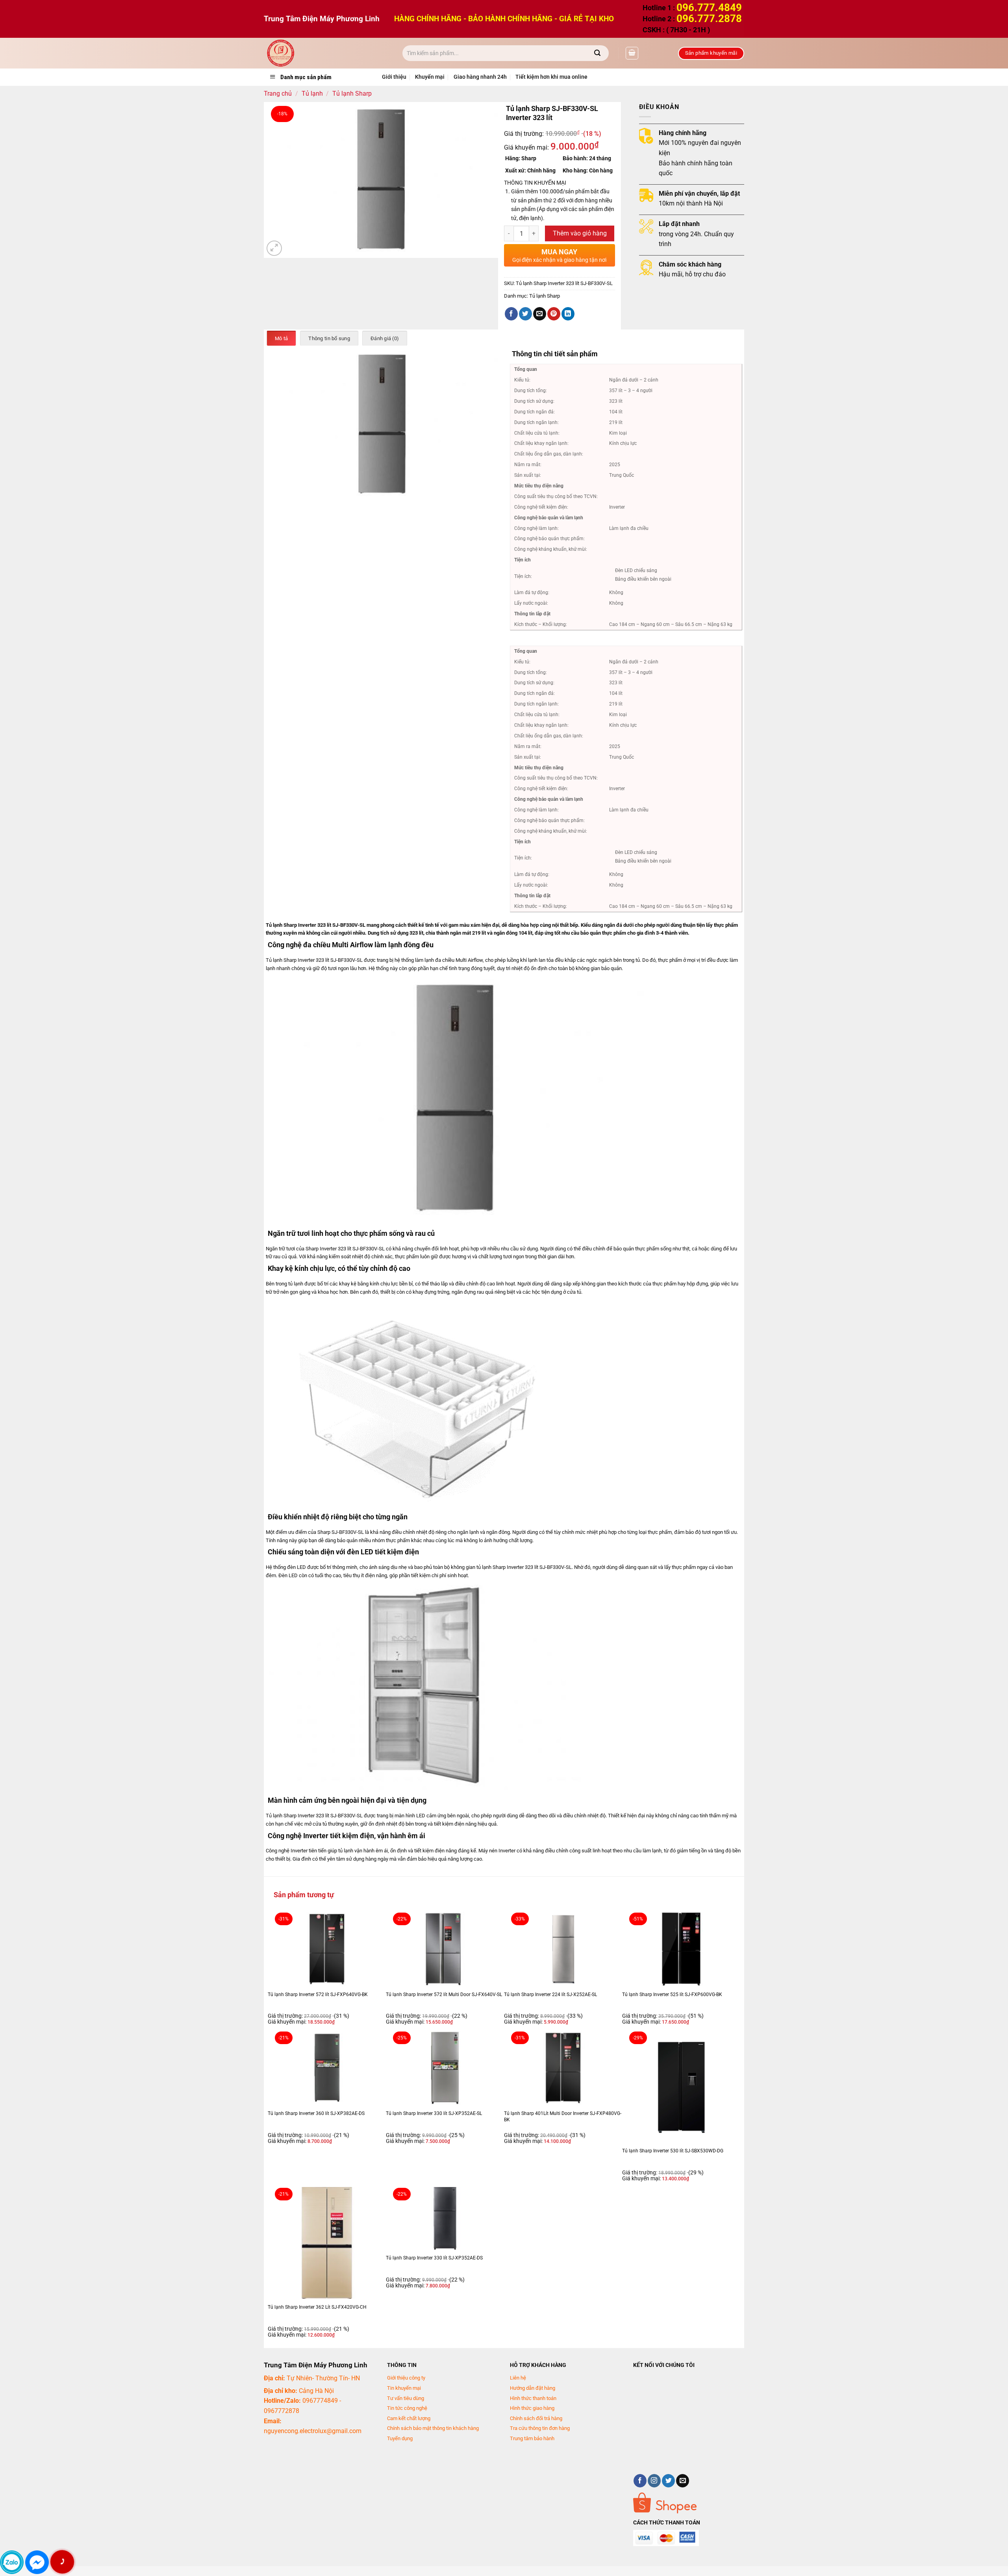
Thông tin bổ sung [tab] (329, 338)
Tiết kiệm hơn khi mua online (551, 77)
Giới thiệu (394, 77)
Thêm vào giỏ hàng (580, 233)
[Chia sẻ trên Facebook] (511, 314)
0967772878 (282, 2411)
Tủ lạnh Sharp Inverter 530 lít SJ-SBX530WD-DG (673, 2151)
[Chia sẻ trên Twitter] (525, 314)
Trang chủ (278, 94)
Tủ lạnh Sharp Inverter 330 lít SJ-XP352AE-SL (434, 2113)
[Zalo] (12, 2562)
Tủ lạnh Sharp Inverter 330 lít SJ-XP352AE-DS (434, 2258)
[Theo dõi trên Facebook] (640, 2481)
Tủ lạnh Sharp (352, 94)
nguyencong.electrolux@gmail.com (313, 2431)
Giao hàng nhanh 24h (480, 77)
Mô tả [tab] (281, 338)
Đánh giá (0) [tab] (385, 338)
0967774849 (320, 2401)
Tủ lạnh (312, 94)
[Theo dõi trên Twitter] (668, 2481)
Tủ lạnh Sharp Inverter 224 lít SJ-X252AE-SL (550, 1995)
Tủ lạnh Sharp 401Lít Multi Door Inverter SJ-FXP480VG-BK (563, 2117)
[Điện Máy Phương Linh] (327, 53)
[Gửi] (598, 53)
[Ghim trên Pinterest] (554, 314)
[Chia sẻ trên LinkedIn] (568, 314)
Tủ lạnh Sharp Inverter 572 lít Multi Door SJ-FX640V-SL (444, 1995)
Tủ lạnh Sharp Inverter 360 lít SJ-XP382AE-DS (316, 2113)
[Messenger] (37, 2562)
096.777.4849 (709, 7)
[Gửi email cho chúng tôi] (683, 2481)
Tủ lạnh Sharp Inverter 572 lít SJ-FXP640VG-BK (318, 1995)
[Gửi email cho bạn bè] (540, 314)
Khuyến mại (430, 77)
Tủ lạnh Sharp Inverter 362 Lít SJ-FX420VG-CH (317, 2307)
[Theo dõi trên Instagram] (654, 2481)
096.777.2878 (709, 19)
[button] (632, 53)
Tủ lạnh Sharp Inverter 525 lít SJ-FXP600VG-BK (672, 1995)
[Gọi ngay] (62, 2562)
